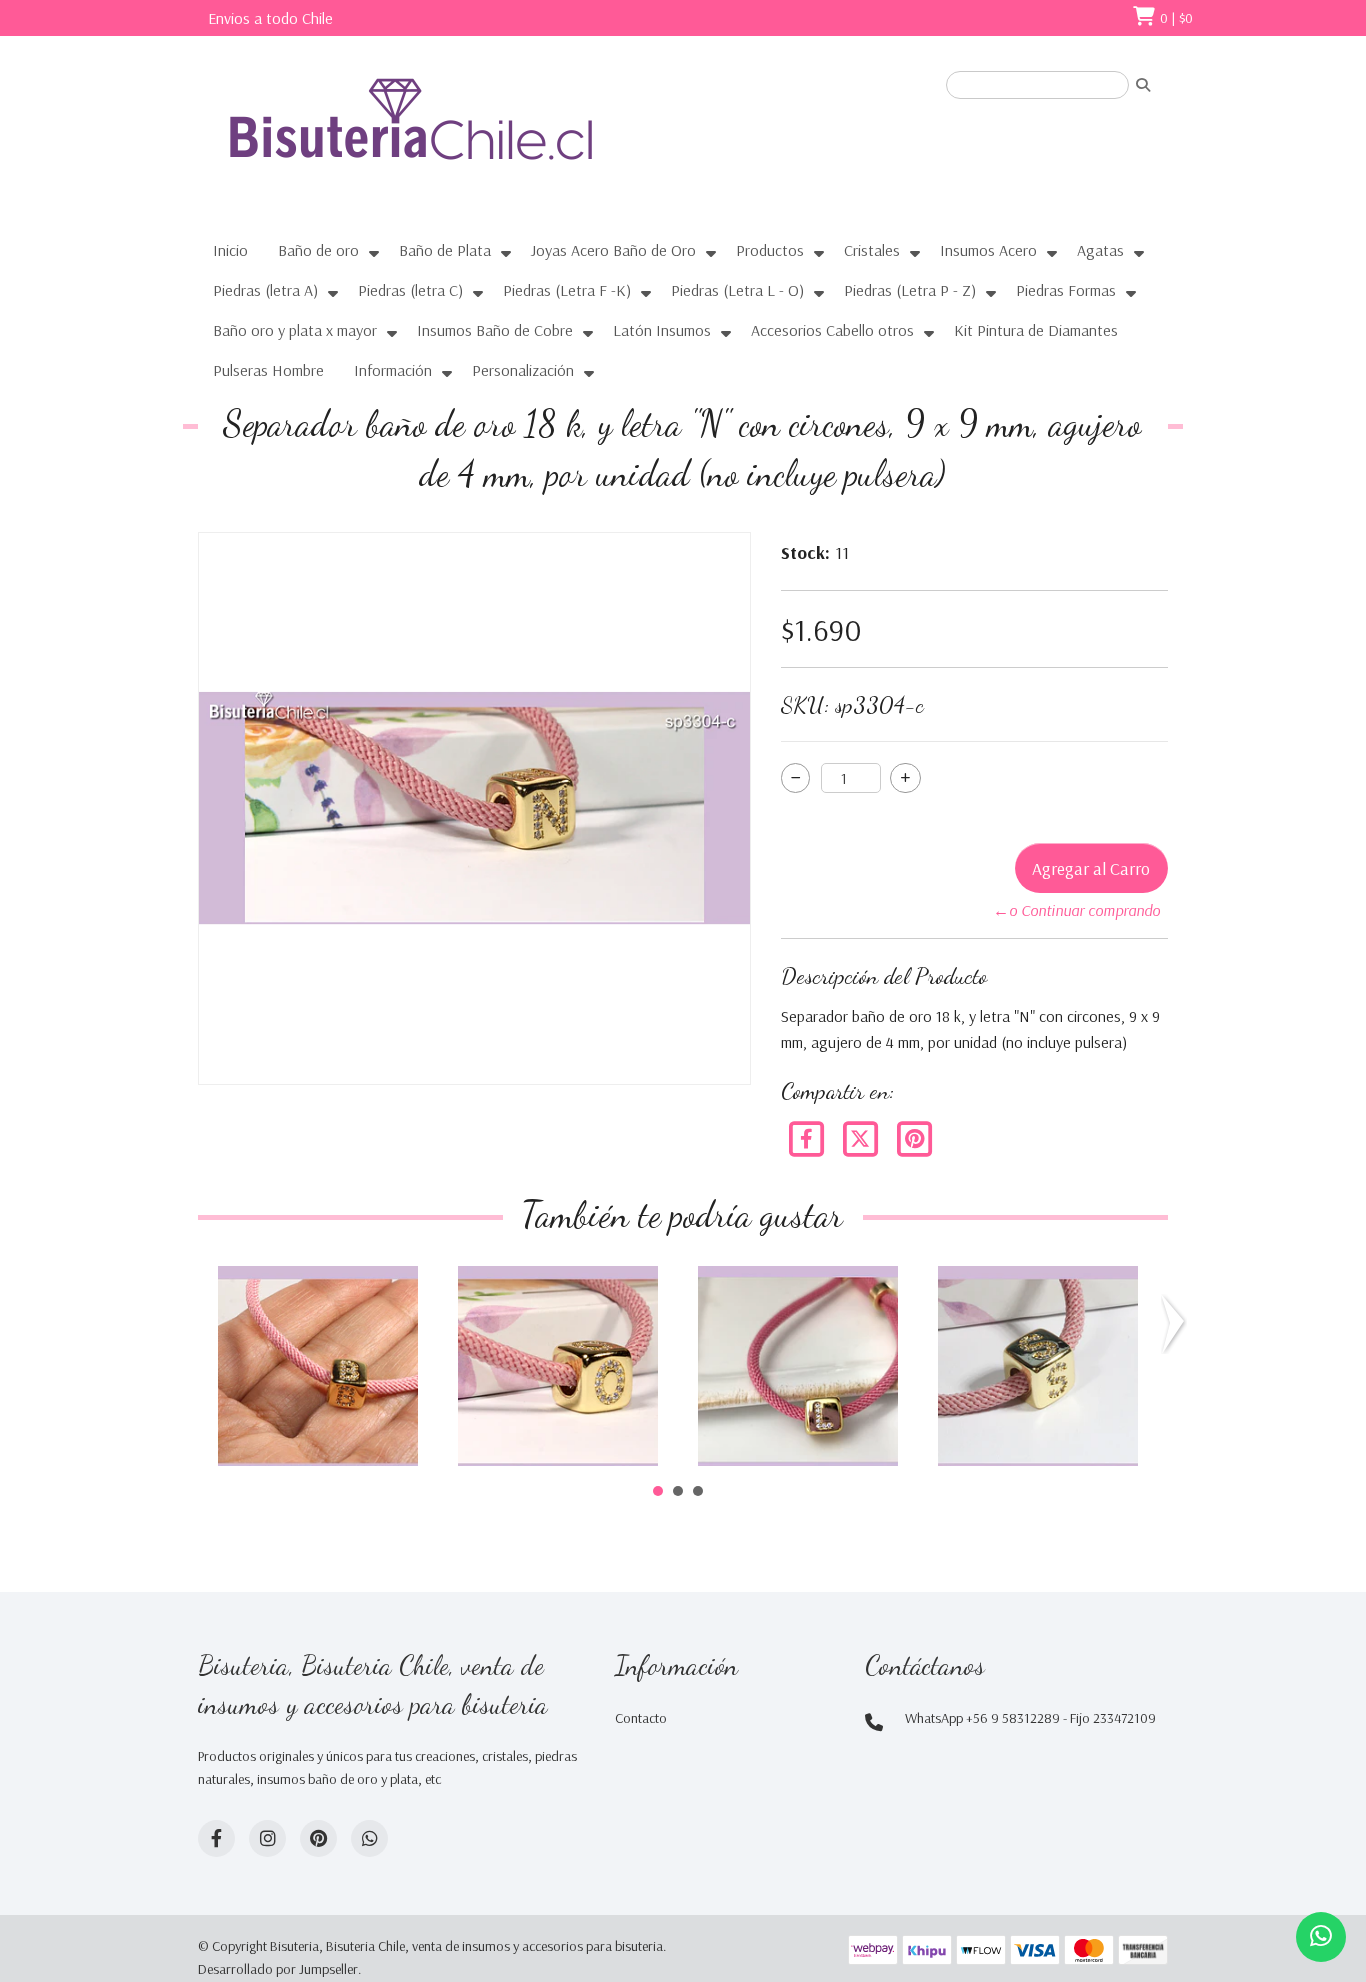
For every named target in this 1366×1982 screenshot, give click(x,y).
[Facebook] (808, 1137)
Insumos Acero (988, 250)
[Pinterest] (914, 1137)
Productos (770, 250)
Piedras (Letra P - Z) (910, 290)
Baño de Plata (445, 250)
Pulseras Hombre (268, 370)
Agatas (1100, 250)
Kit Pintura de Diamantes (1036, 330)
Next (1177, 1324)
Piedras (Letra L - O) (737, 290)
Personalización (523, 370)
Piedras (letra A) (265, 290)
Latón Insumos (662, 330)
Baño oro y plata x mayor (295, 330)
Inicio (230, 250)
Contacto (641, 1718)
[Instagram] (267, 1838)
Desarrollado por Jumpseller (278, 1969)
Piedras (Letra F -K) (567, 290)
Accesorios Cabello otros (832, 330)
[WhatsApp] (369, 1838)
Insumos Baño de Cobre (495, 330)
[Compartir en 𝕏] (862, 1137)
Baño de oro (318, 250)
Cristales (872, 250)
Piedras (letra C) (410, 290)
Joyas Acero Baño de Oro (613, 250)
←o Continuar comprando (1076, 910)
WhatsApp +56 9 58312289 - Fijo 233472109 (1030, 1718)
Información (393, 370)
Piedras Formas (1066, 290)
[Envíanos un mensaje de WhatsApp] (1321, 1937)
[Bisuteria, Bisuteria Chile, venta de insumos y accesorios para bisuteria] (448, 137)
